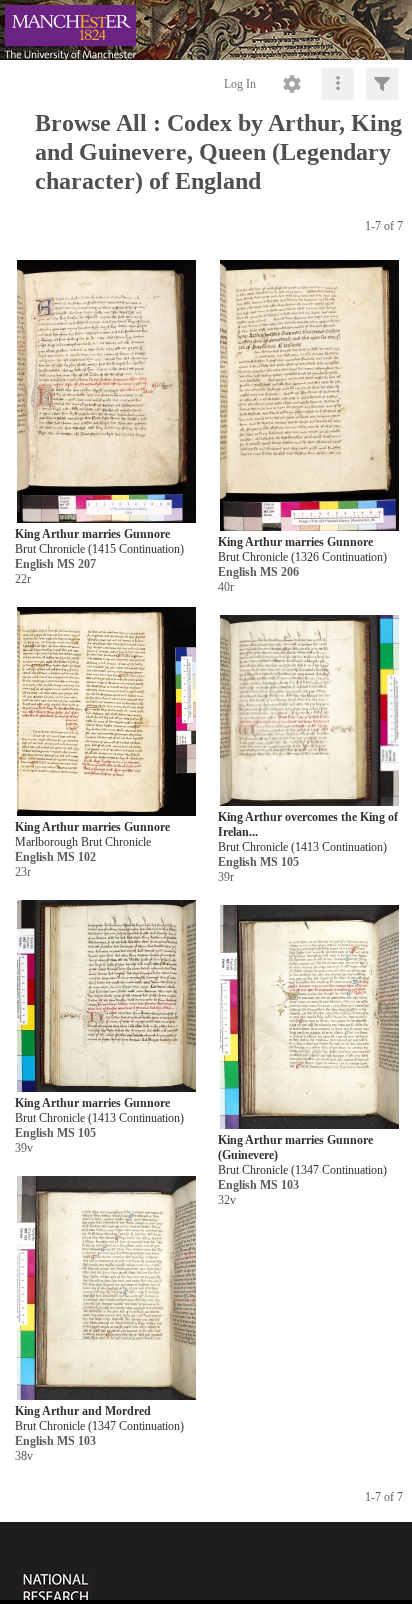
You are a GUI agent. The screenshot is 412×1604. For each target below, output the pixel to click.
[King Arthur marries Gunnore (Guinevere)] (309, 1017)
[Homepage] (206, 30)
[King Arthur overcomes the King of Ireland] (309, 711)
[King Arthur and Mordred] (106, 1288)
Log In (240, 84)
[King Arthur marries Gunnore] (106, 392)
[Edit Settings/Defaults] (292, 84)
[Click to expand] (382, 84)
